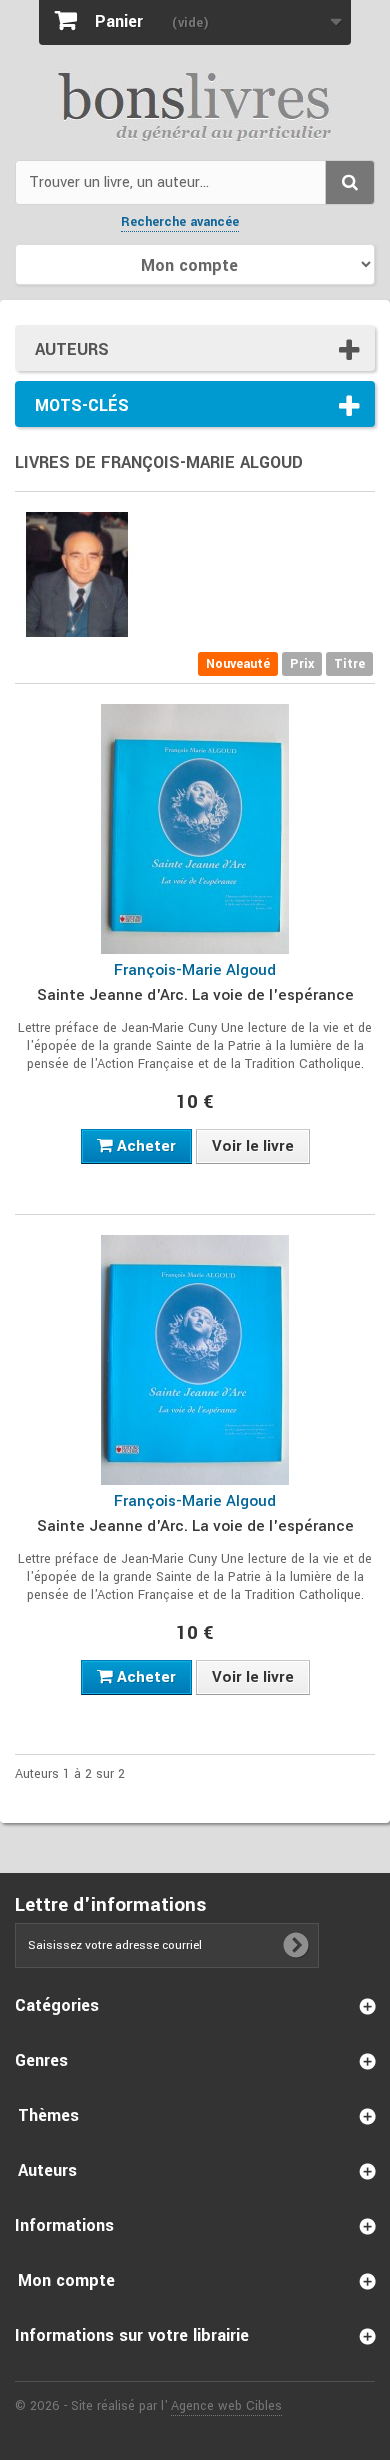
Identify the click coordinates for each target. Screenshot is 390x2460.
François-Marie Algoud (195, 970)
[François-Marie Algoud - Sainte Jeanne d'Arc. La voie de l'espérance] (195, 829)
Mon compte (66, 2280)
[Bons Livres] (195, 105)
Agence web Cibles (226, 2406)
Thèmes (48, 2115)
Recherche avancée (180, 222)
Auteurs (72, 349)
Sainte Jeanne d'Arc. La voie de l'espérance (195, 995)
